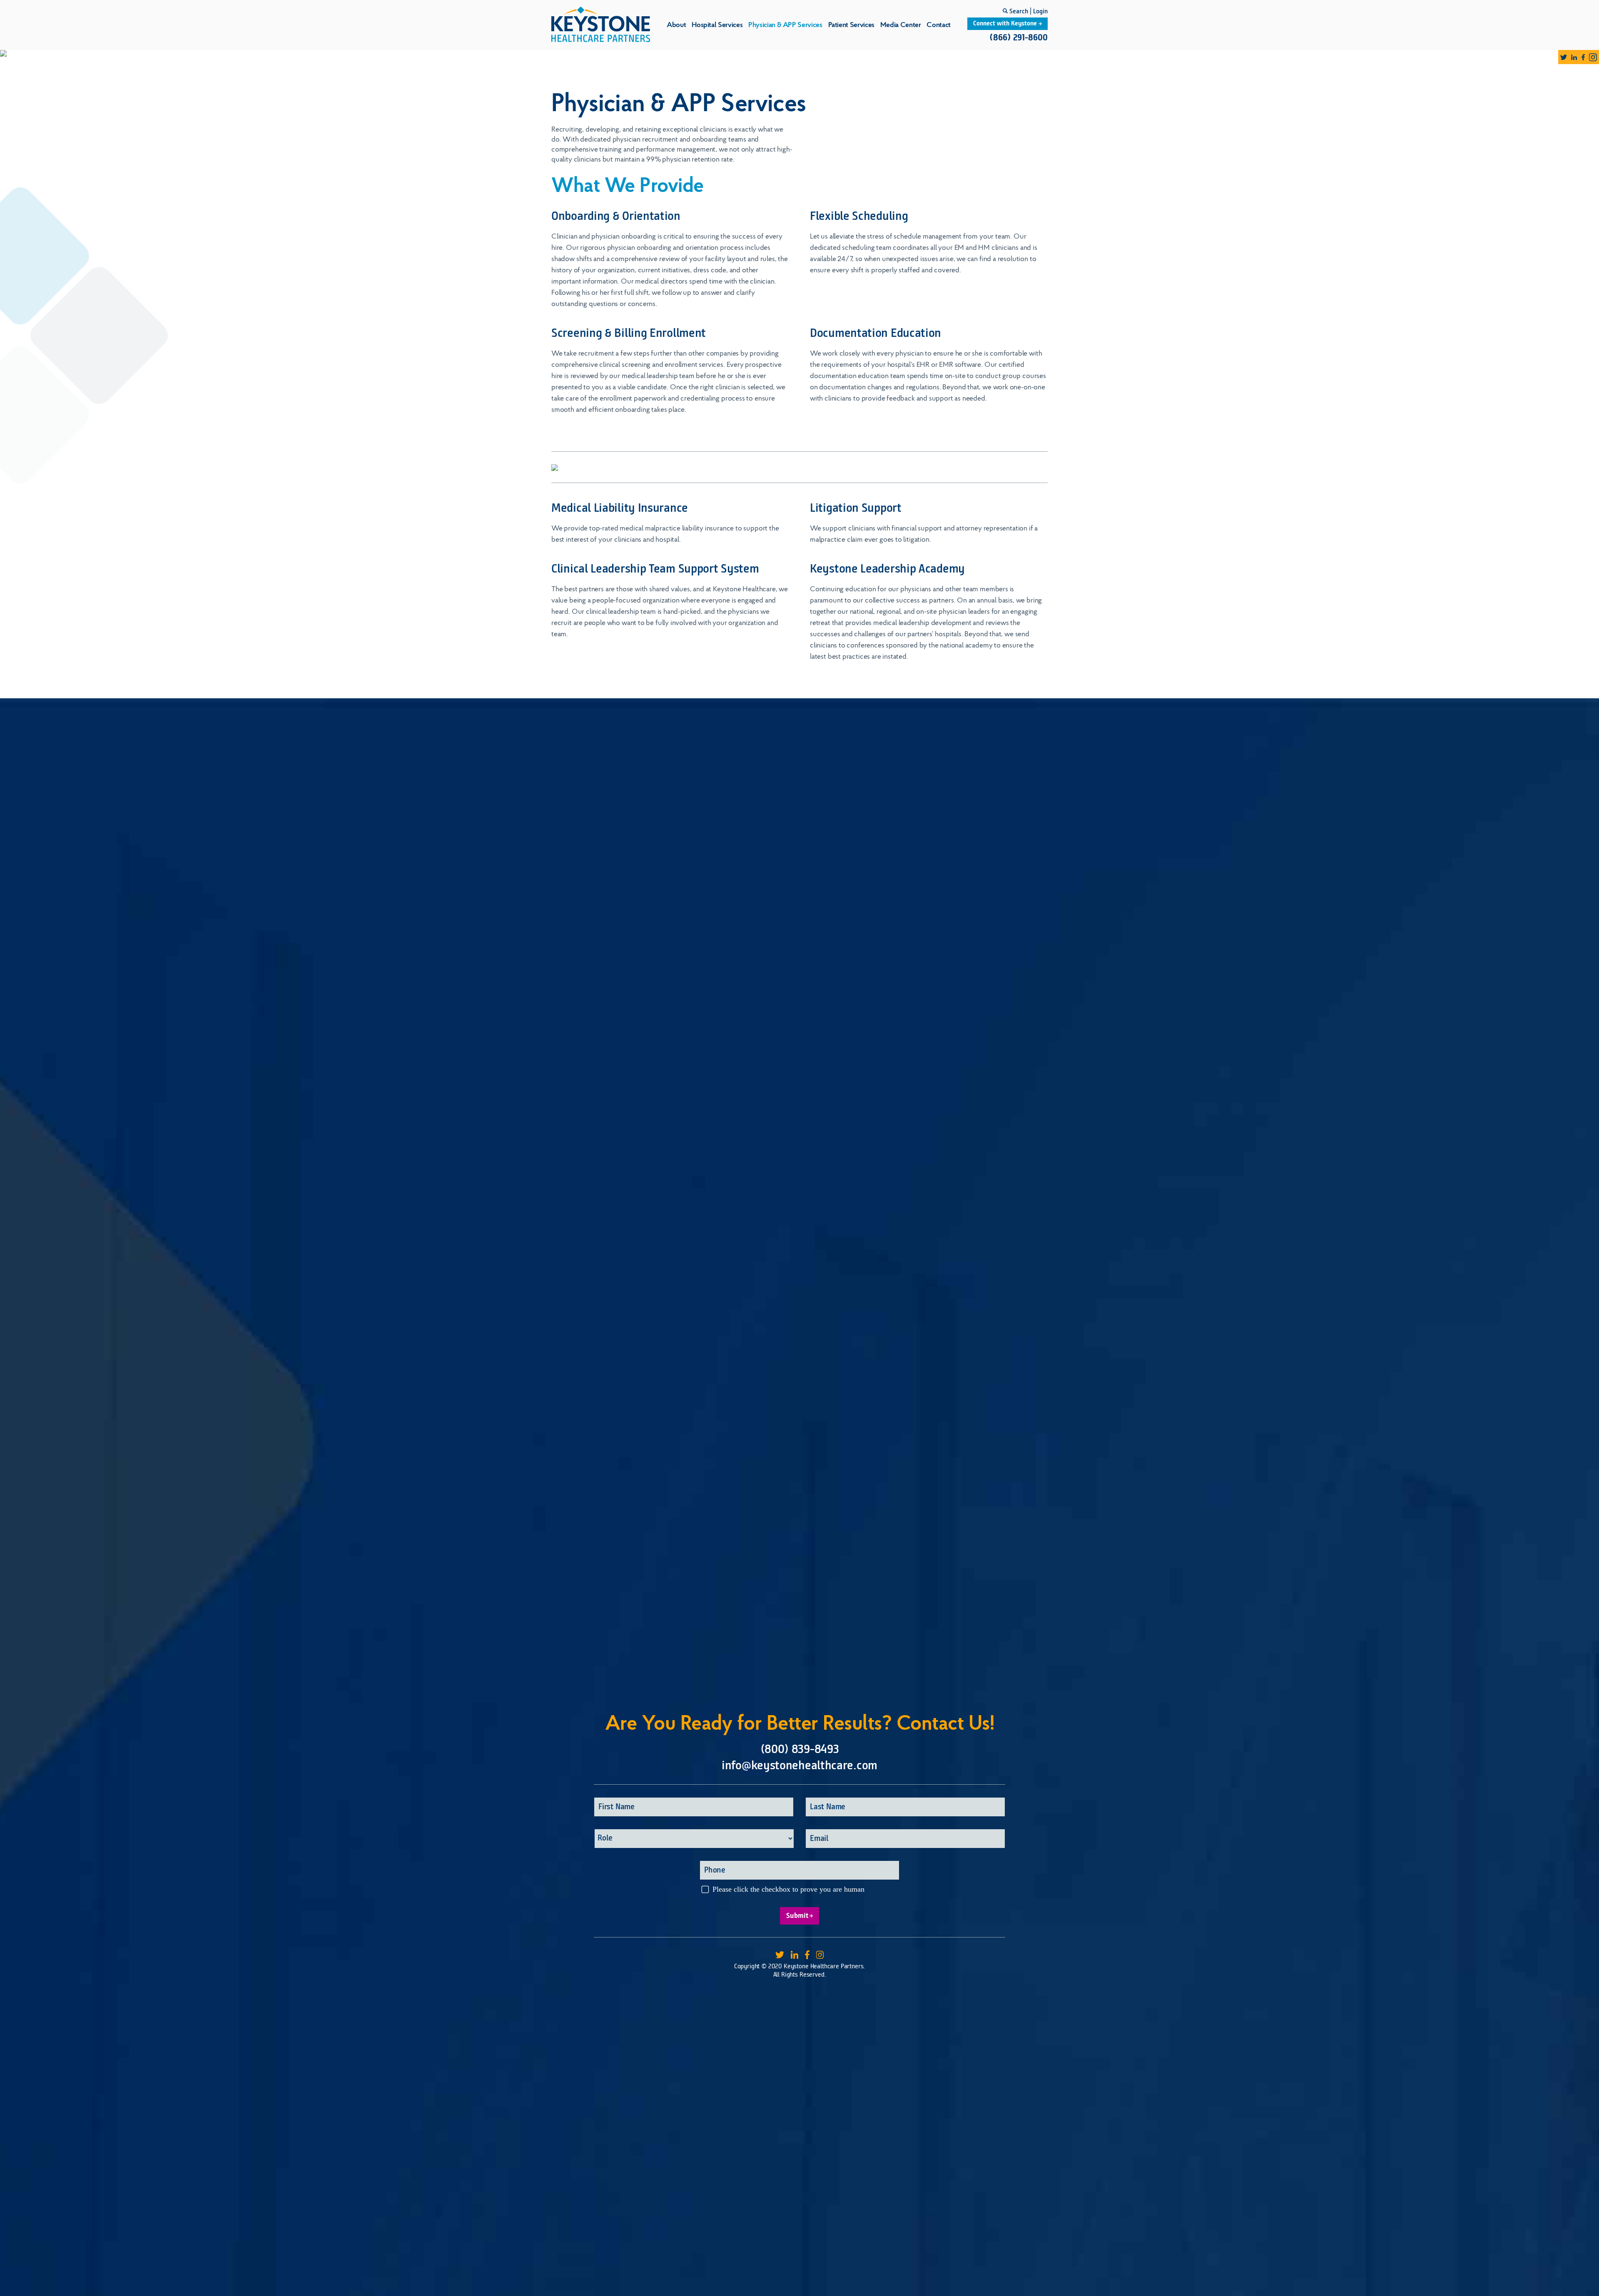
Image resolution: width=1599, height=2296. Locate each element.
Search (1018, 12)
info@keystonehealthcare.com (799, 1766)
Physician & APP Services (785, 25)
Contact (938, 25)
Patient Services (851, 25)
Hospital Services (717, 25)
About (676, 25)
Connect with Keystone (1006, 24)
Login (1040, 12)
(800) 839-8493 (800, 1750)
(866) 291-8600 (1019, 38)
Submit (797, 1916)
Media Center (901, 25)
